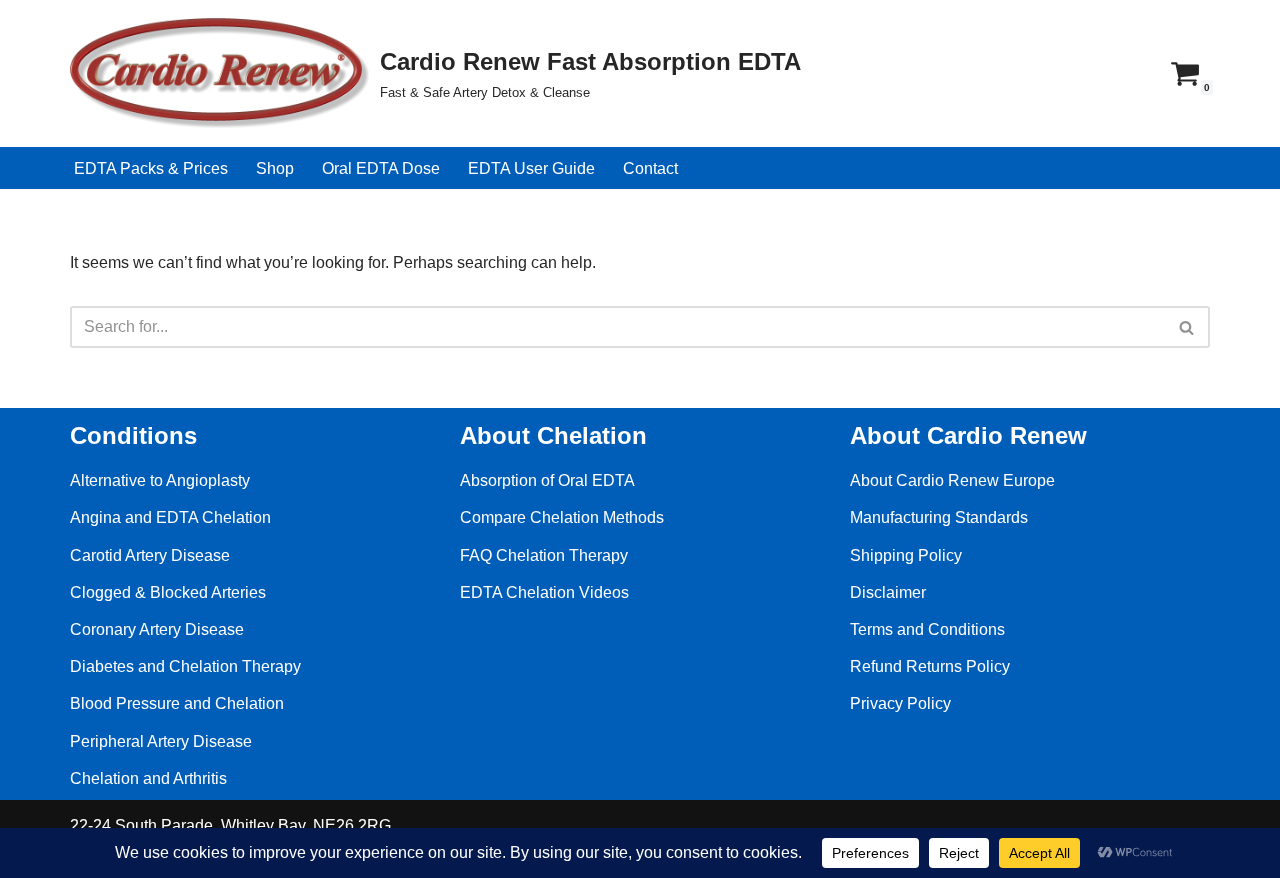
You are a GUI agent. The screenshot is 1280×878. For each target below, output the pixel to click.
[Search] (1187, 327)
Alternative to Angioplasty (160, 480)
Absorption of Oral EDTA (547, 480)
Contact (650, 168)
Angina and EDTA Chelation (170, 517)
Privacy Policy (900, 703)
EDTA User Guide (531, 168)
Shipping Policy (906, 555)
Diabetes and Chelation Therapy (185, 666)
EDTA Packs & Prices (151, 168)
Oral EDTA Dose (381, 168)
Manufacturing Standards (939, 517)
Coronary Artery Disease (157, 629)
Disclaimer (888, 592)
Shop (275, 168)
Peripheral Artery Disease (161, 741)
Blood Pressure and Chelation (177, 703)
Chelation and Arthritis (148, 778)
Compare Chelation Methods (562, 517)
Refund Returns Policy (930, 666)
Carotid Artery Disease (150, 555)
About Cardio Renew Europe (952, 480)
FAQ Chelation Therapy (544, 555)
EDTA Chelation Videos (544, 592)
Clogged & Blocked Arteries (168, 592)
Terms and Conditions (927, 629)
